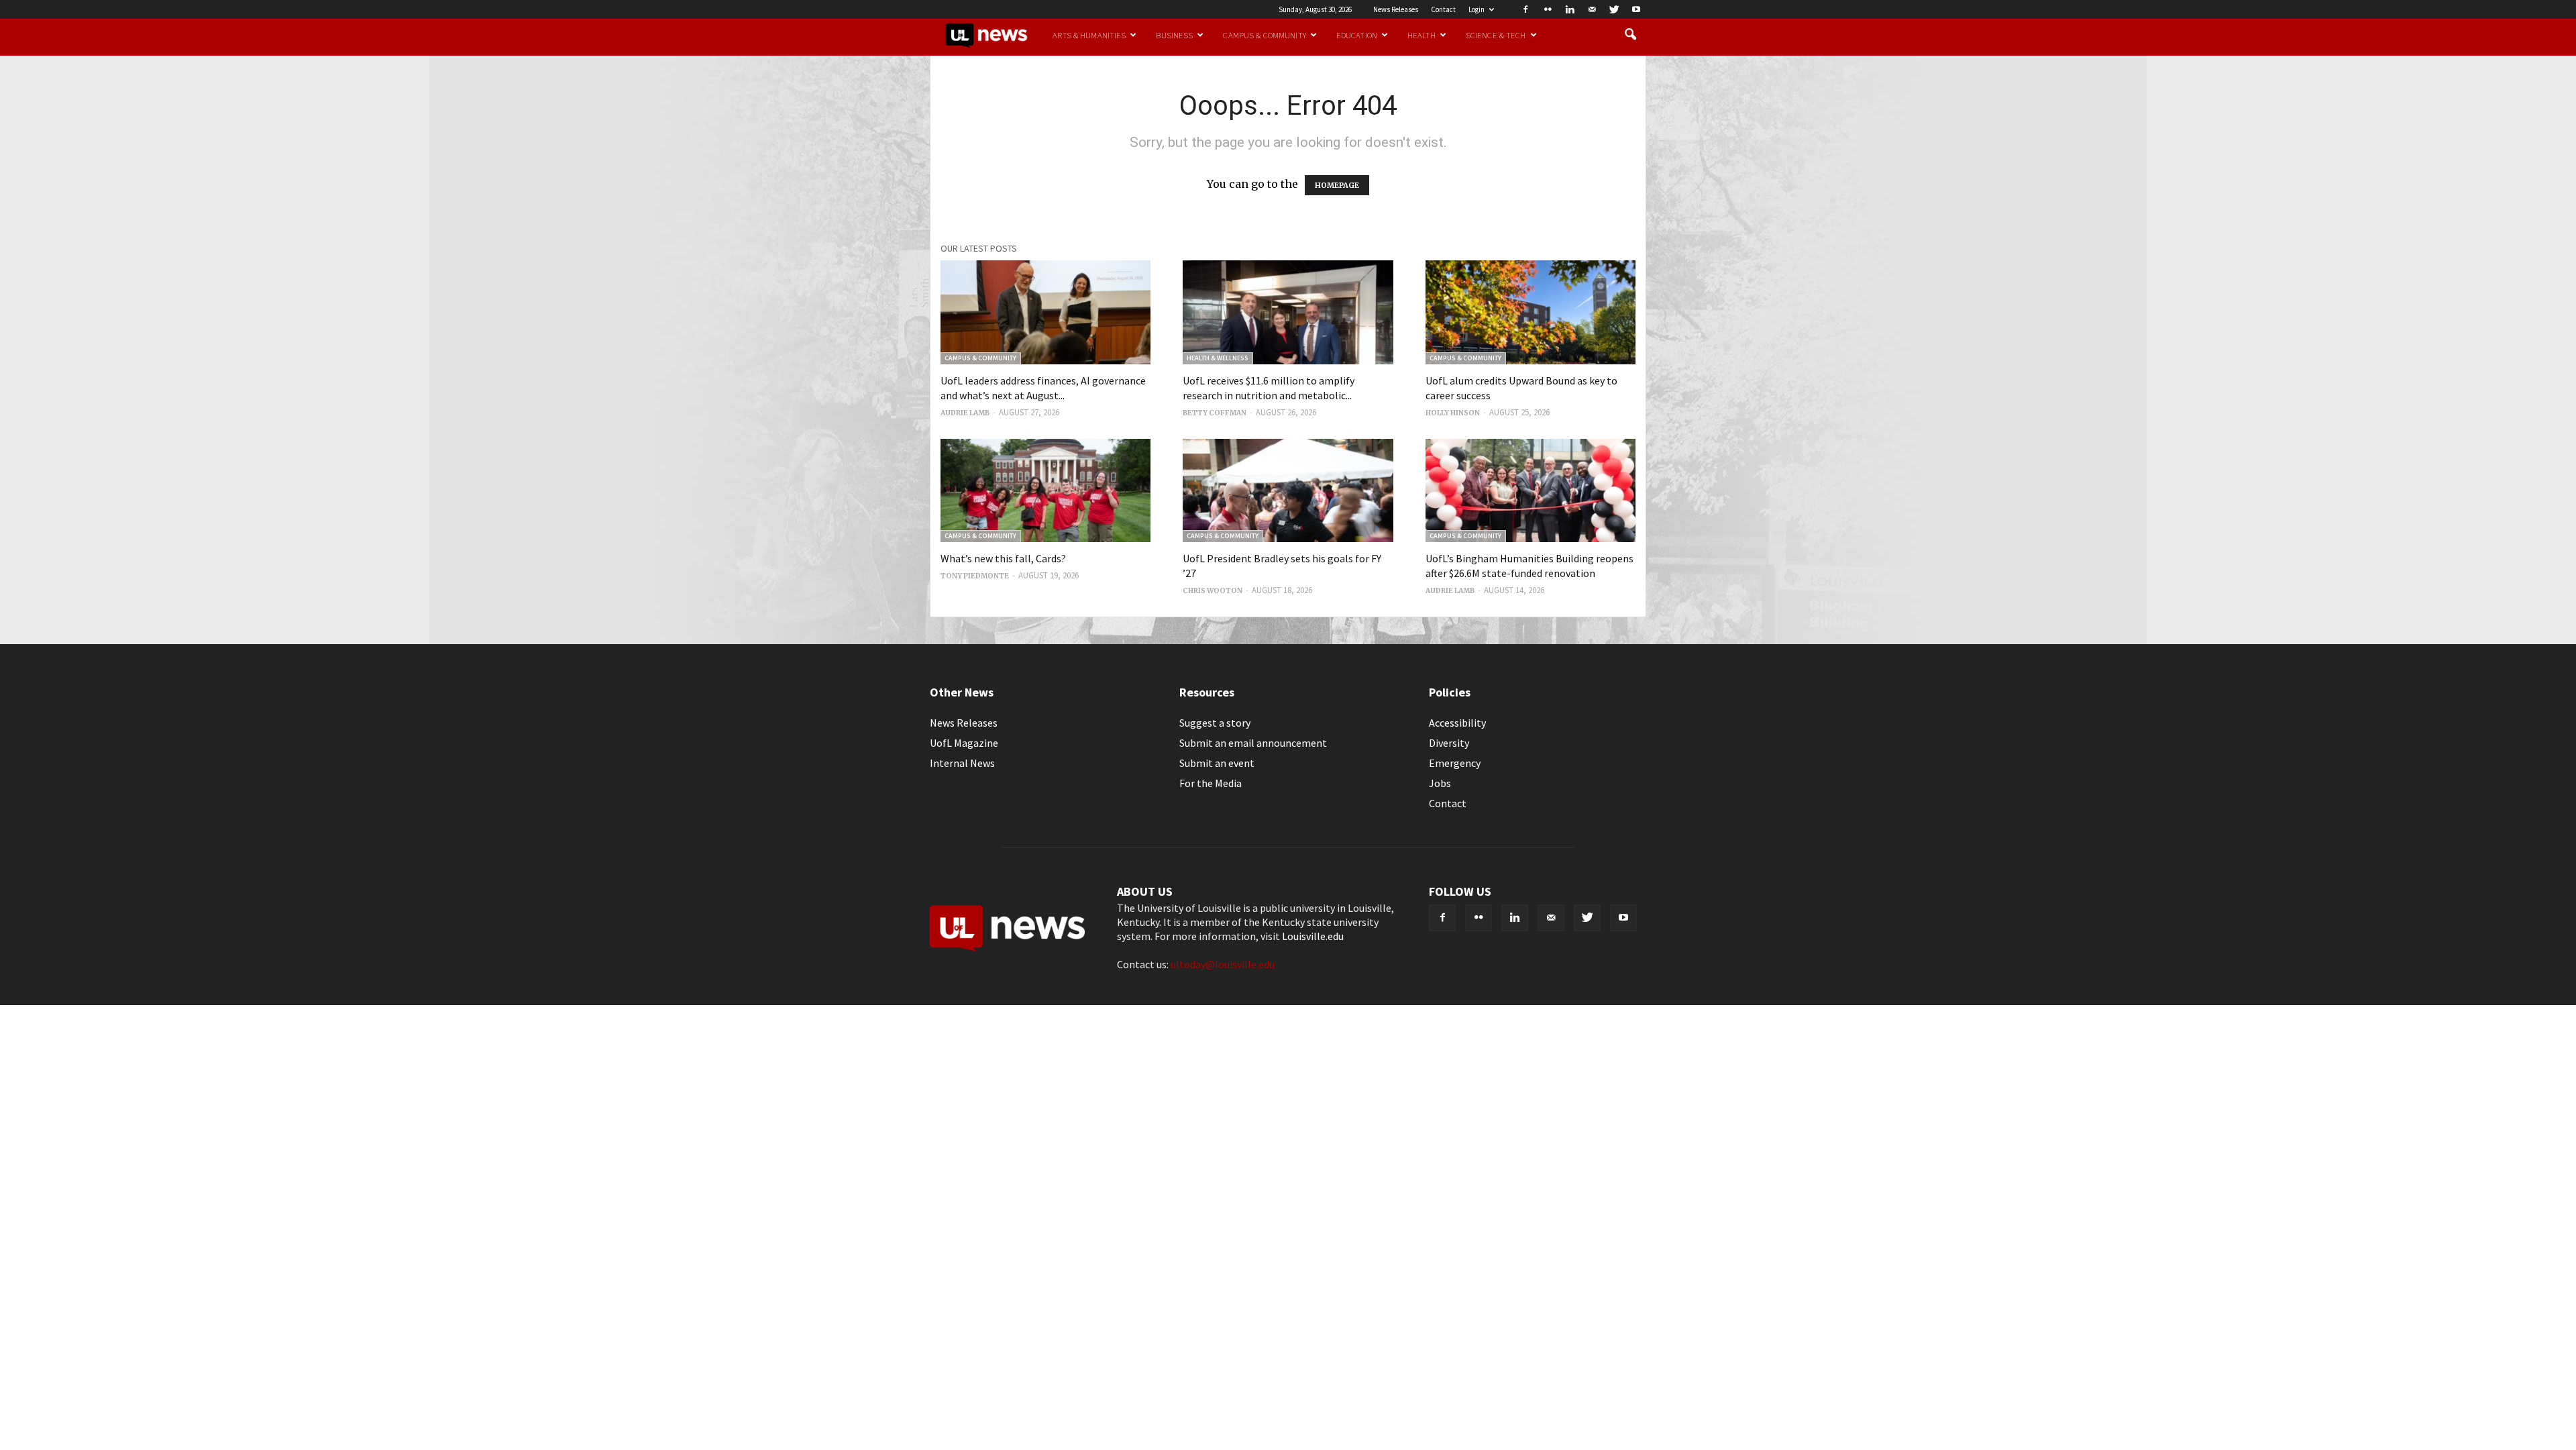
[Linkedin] (1570, 9)
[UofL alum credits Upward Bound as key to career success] (1531, 312)
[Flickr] (1548, 9)
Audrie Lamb (965, 413)
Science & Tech (1496, 35)
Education (1357, 35)
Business (1174, 35)
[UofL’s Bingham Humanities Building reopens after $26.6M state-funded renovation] (1531, 491)
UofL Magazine (964, 743)
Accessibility (1457, 723)
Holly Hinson (1453, 413)
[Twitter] (1614, 9)
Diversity (1449, 743)
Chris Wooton (1213, 591)
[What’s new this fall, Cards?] (1045, 491)
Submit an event (1217, 763)
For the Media (1211, 783)
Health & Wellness (1218, 358)
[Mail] (1592, 9)
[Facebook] (1525, 9)
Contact (1443, 9)
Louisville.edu (1313, 936)
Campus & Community (1264, 35)
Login (1477, 9)
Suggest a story (1215, 723)
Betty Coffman (1215, 413)
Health (1421, 35)
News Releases (1396, 9)
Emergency (1455, 763)
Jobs (1440, 783)
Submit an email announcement (1253, 743)
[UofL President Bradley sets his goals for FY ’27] (1288, 491)
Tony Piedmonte (975, 576)
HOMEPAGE (1337, 185)
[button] (1630, 35)
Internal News (962, 763)
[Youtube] (1636, 9)
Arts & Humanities (1089, 35)
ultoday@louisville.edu (1223, 964)
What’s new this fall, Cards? (1003, 558)
